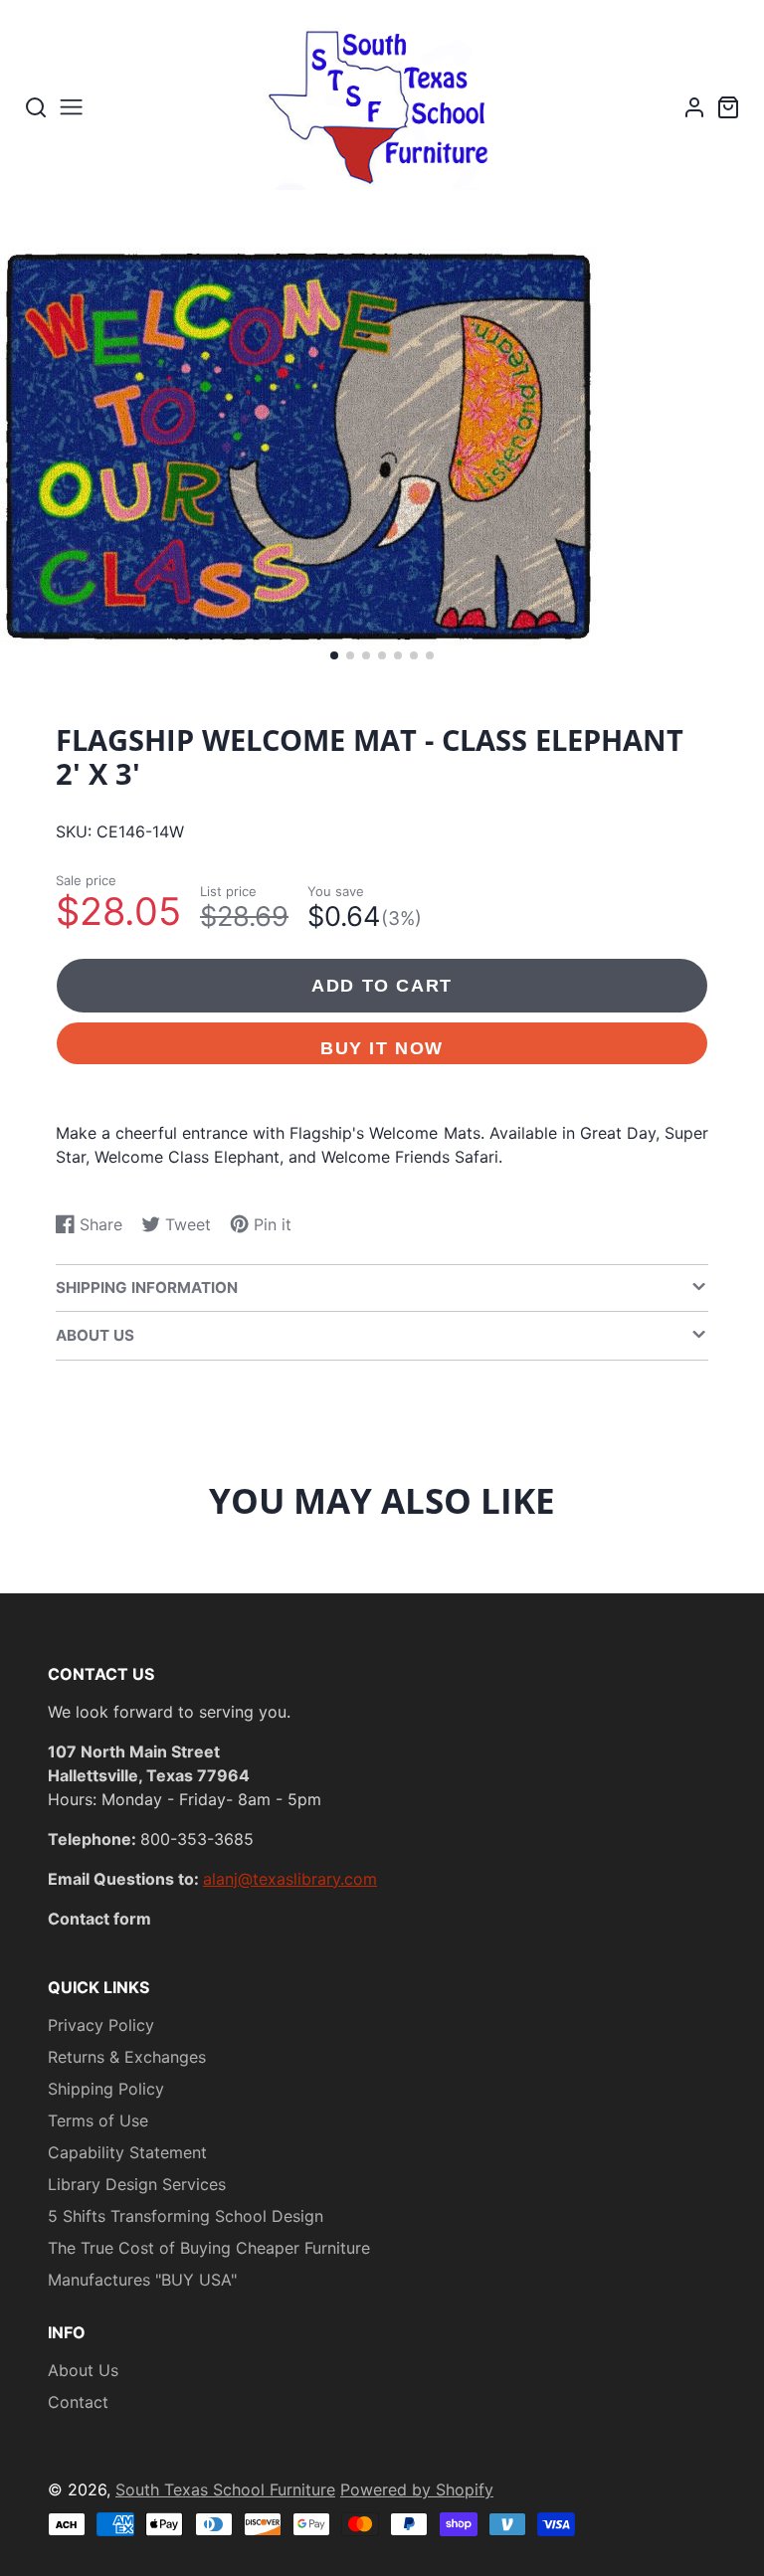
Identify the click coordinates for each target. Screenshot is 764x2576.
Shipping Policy (106, 2089)
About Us (83, 2370)
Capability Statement (127, 2152)
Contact (78, 2402)
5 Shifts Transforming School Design (186, 2216)
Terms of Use (98, 2120)
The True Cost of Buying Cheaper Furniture (209, 2248)
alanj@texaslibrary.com (290, 1879)
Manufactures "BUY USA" (142, 2280)
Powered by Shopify (417, 2489)
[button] (334, 655)
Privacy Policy (101, 2025)
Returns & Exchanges (127, 2057)
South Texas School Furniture (225, 2489)
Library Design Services (137, 2184)
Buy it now (382, 1048)
